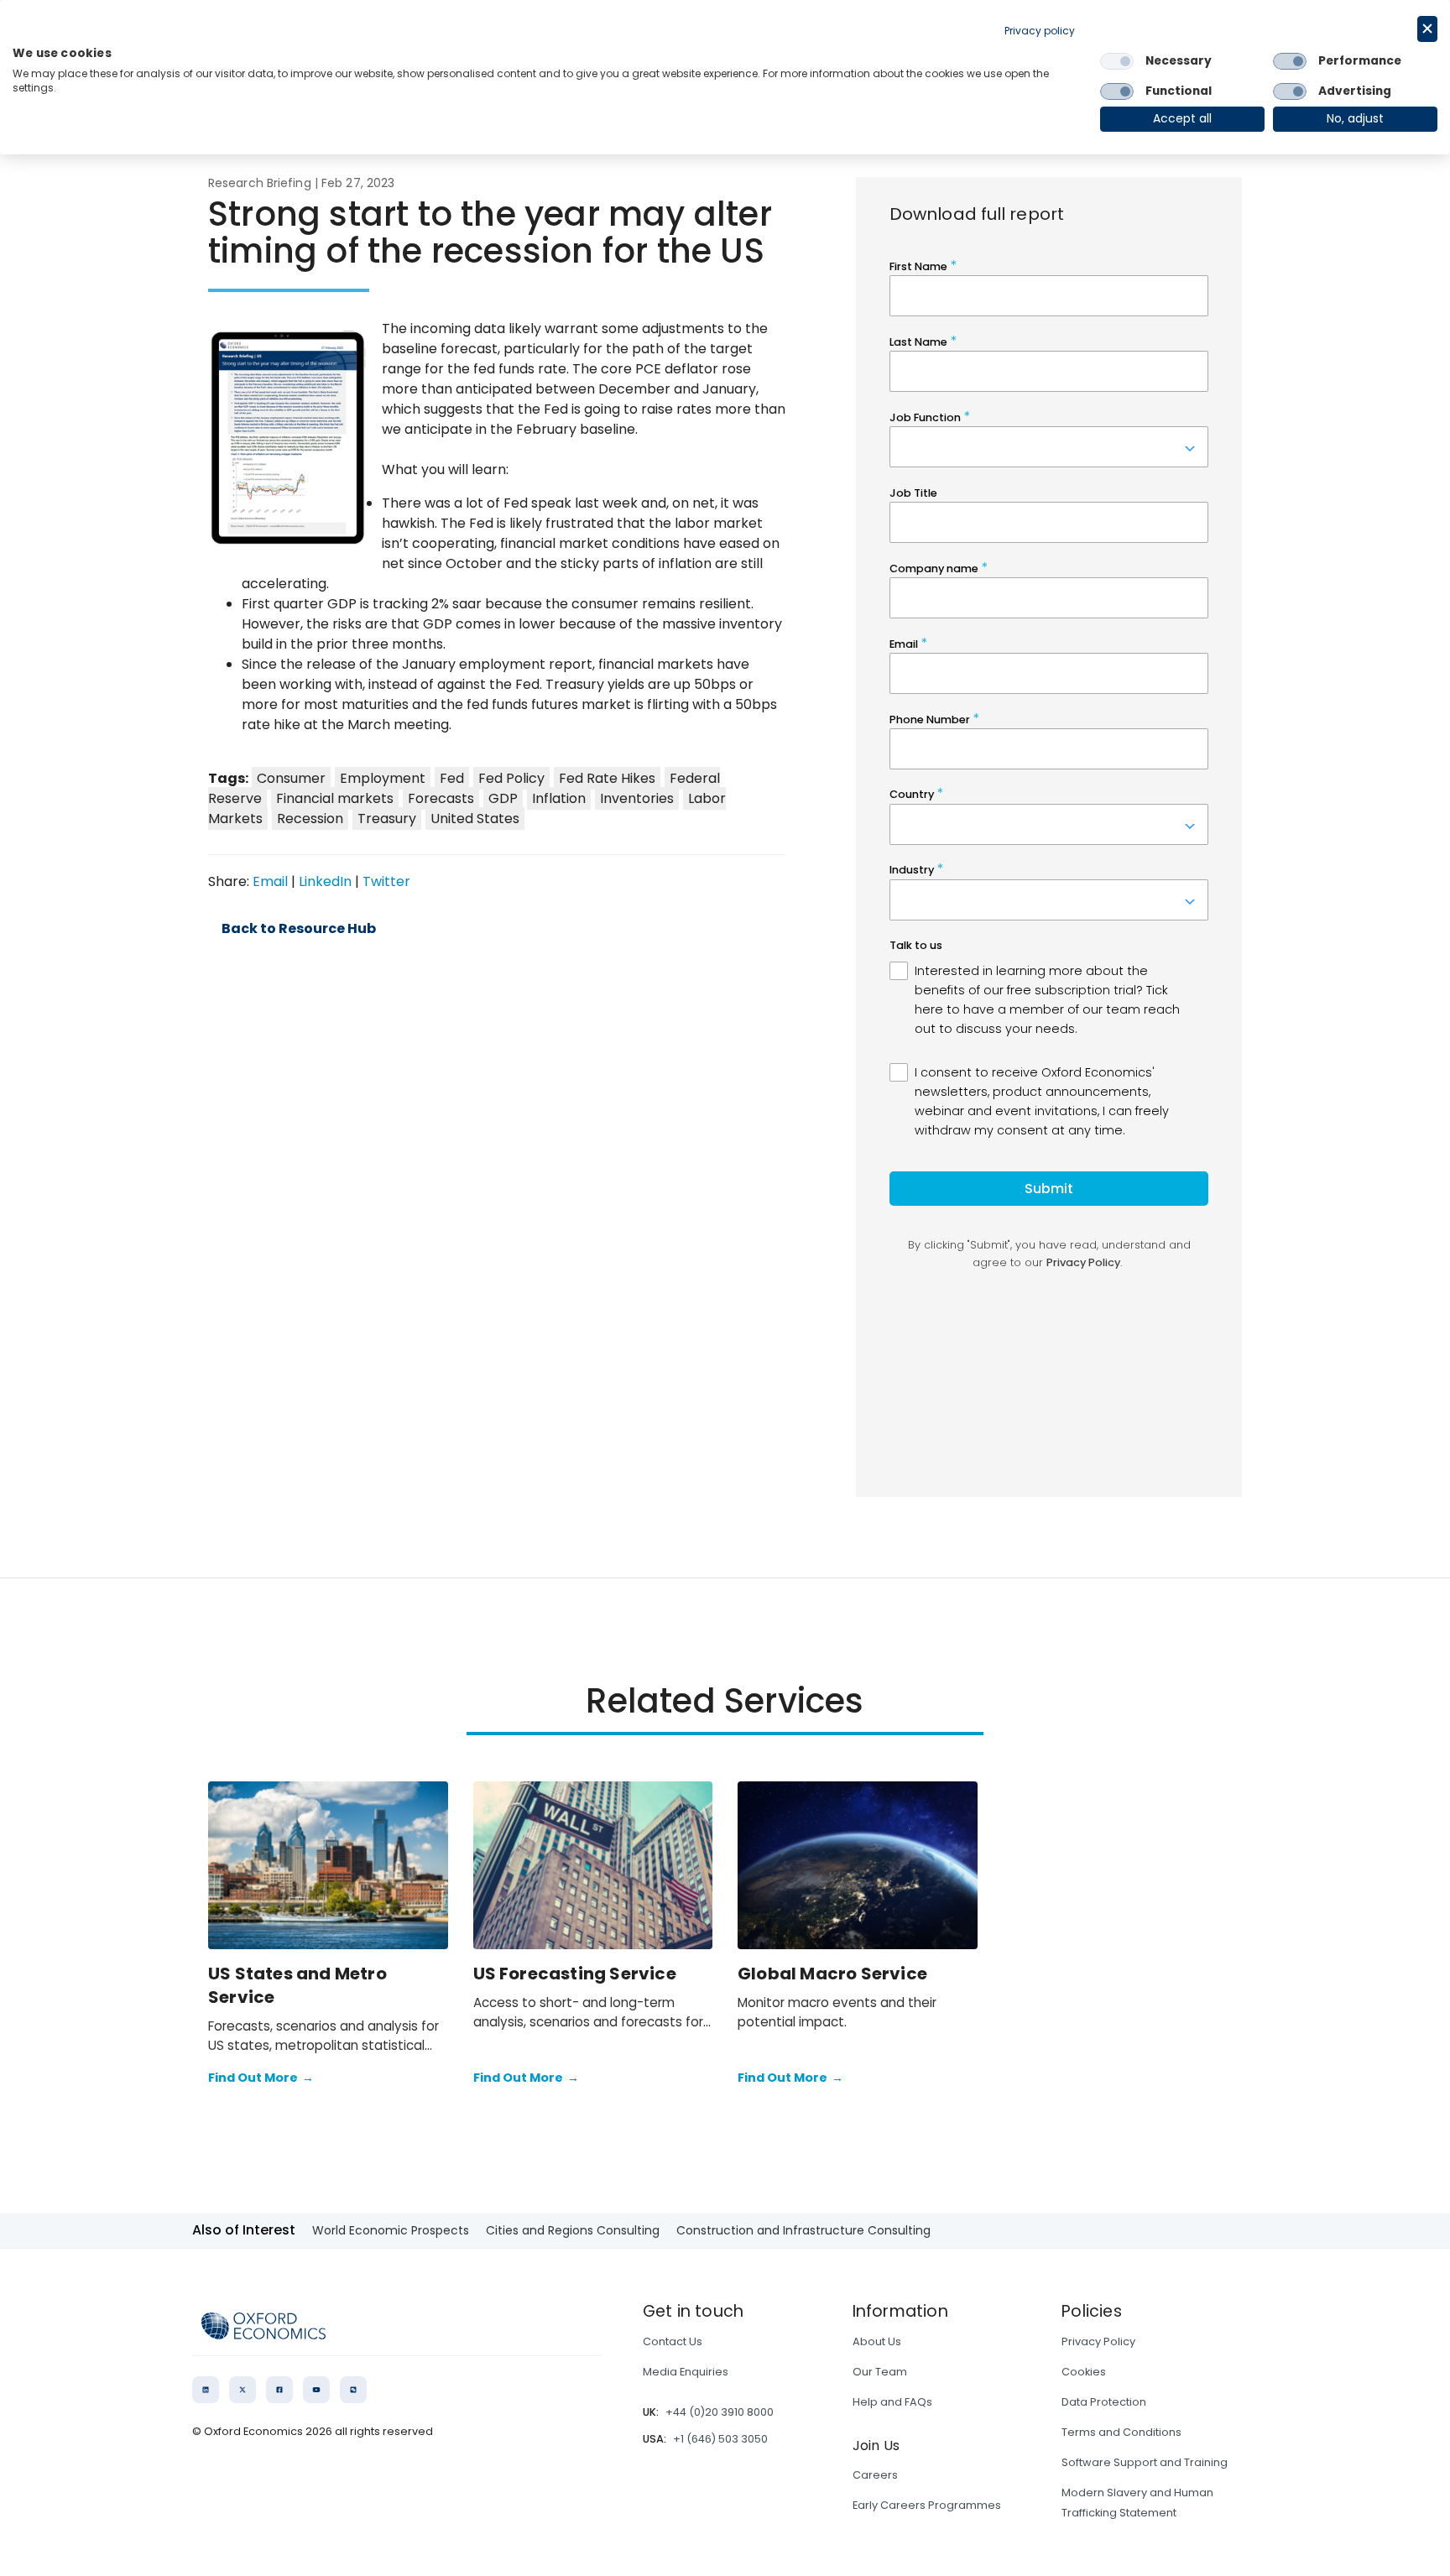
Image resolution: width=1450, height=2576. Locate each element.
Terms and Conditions (1121, 2432)
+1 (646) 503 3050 (720, 2439)
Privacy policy (1040, 31)
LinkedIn (325, 881)
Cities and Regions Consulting (573, 2230)
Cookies (1084, 2372)
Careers (875, 2475)
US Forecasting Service (575, 1974)
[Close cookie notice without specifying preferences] (1427, 29)
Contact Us (673, 2341)
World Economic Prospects (391, 2230)
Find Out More (261, 2078)
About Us (877, 2341)
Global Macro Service (832, 1974)
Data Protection (1104, 2402)
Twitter (386, 881)
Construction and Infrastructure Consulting (803, 2230)
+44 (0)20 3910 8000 (720, 2412)
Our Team (880, 2372)
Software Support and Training (1145, 2462)
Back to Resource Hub (299, 929)
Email (270, 881)
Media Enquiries (686, 2372)
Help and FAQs (892, 2402)
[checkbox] (1117, 61)
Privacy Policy (1098, 2341)
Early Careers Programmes (927, 2505)
